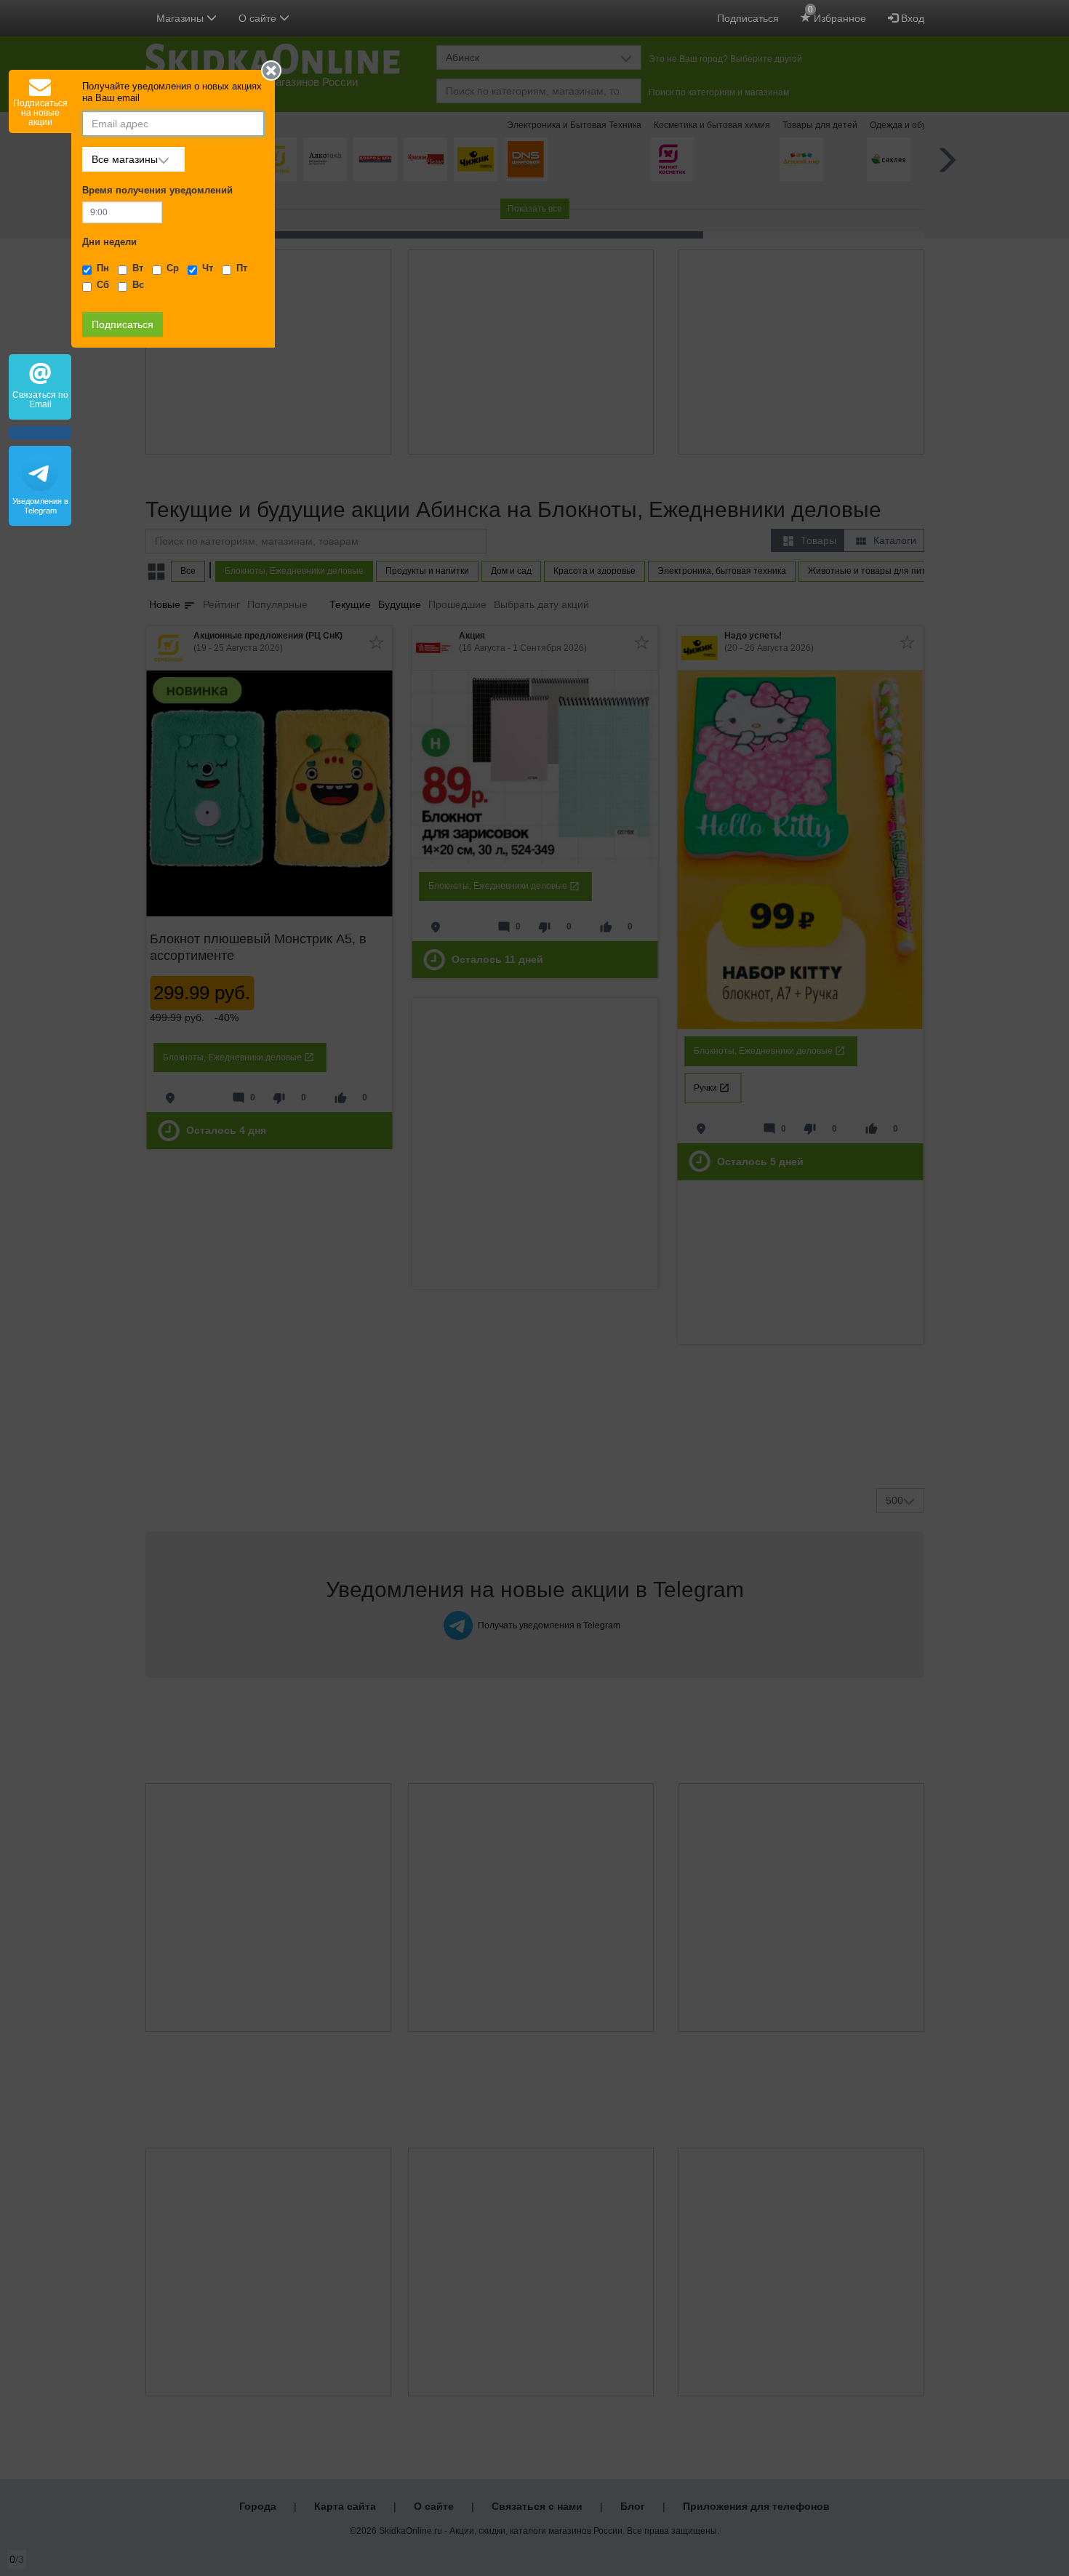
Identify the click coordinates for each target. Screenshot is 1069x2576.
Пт (242, 268)
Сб (103, 285)
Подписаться (748, 18)
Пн (103, 268)
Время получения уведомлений (157, 191)
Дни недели (109, 242)
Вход (911, 18)
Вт (138, 268)
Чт (208, 268)
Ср (173, 268)
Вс (138, 285)
